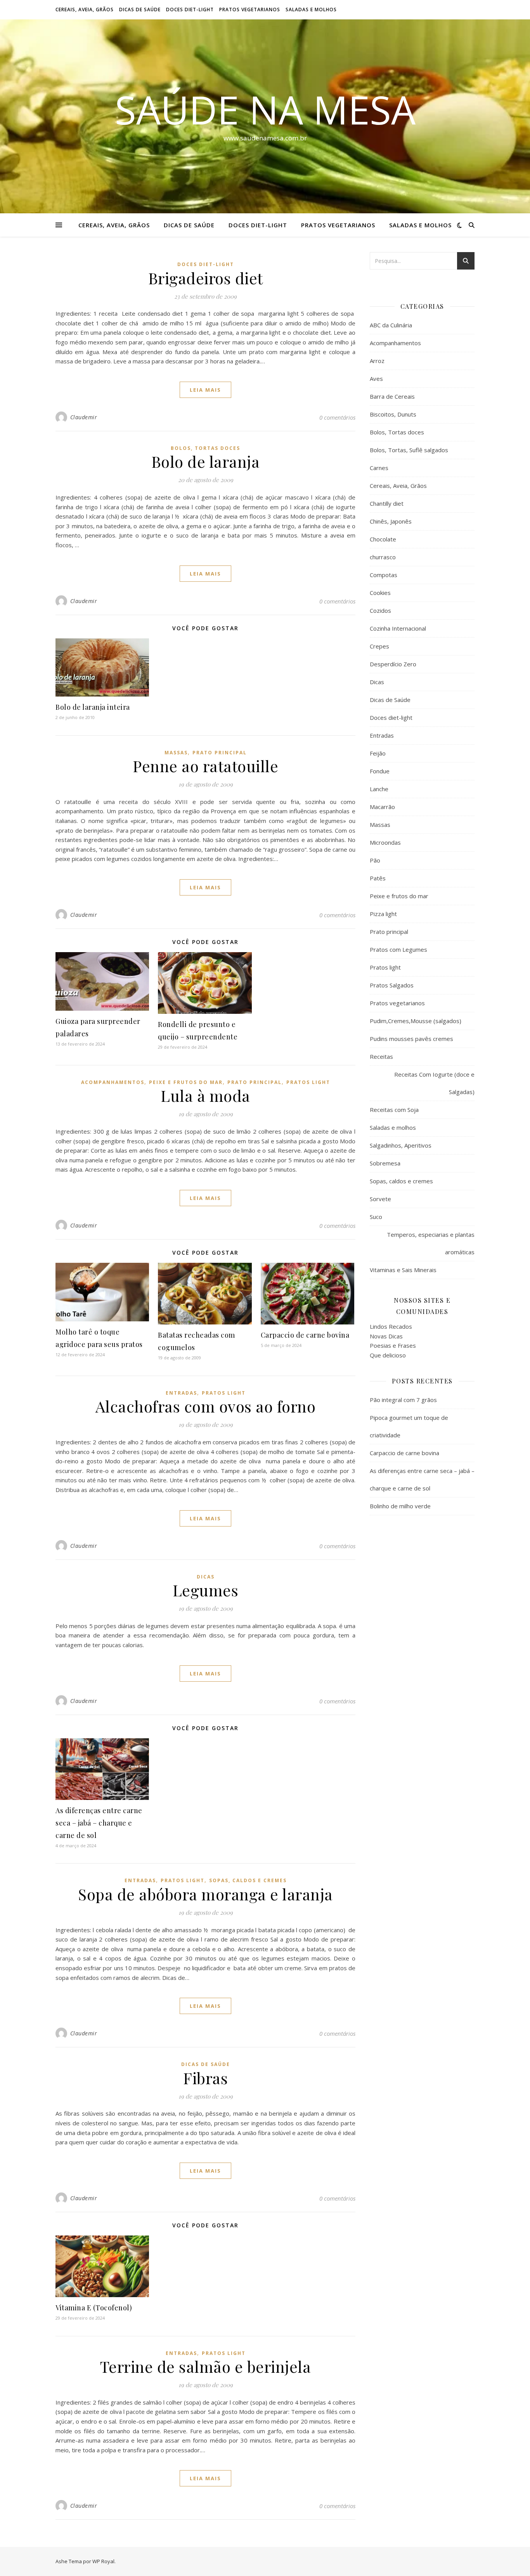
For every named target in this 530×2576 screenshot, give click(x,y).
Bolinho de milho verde (400, 1506)
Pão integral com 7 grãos (403, 1400)
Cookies (380, 593)
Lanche (379, 789)
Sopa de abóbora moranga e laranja (205, 1894)
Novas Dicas (386, 1336)
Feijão (378, 753)
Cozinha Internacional (398, 628)
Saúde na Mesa (265, 109)
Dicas (206, 1577)
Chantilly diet (387, 503)
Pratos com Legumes (398, 949)
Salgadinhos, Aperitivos (401, 1145)
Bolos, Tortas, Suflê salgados (409, 450)
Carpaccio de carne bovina (305, 1335)
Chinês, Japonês (391, 521)
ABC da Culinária (391, 325)
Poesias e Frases (393, 1345)
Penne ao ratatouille (205, 766)
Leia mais (205, 390)
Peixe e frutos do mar (186, 1082)
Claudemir (84, 417)
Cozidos (380, 610)
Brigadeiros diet (206, 278)
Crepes (379, 646)
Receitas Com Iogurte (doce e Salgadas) (434, 1083)
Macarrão (382, 807)
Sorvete (380, 1199)
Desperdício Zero (393, 664)
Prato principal (220, 753)
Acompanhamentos (113, 1082)
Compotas (384, 575)
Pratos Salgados (392, 985)
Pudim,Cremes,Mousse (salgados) (416, 1021)
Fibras (205, 2078)
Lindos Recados (391, 1326)
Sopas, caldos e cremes (248, 1880)
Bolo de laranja (206, 461)
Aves (376, 379)
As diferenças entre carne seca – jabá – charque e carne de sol (99, 1823)
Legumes (206, 1590)
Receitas (381, 1056)
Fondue (380, 771)
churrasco (383, 557)
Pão (375, 860)
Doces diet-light (190, 10)
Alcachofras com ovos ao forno (206, 1406)
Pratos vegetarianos (250, 10)
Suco (376, 1217)
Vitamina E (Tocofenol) (94, 2308)
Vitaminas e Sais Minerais (403, 1270)
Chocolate (383, 539)
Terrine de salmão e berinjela (206, 2366)
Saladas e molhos (311, 10)
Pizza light (383, 914)
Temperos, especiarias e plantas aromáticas (431, 1243)
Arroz (377, 361)
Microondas (385, 842)
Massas (176, 753)
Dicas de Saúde (140, 10)
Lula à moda (205, 1095)
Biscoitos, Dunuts (393, 414)
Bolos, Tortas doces (205, 448)
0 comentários (337, 417)
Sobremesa (385, 1163)
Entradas (181, 1393)
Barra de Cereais (392, 396)
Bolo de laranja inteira (93, 707)
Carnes (379, 468)
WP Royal (103, 2561)
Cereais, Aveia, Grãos (85, 10)
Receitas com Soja (394, 1110)
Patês (378, 878)
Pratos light (308, 1082)
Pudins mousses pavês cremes (411, 1039)
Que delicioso (388, 1355)
